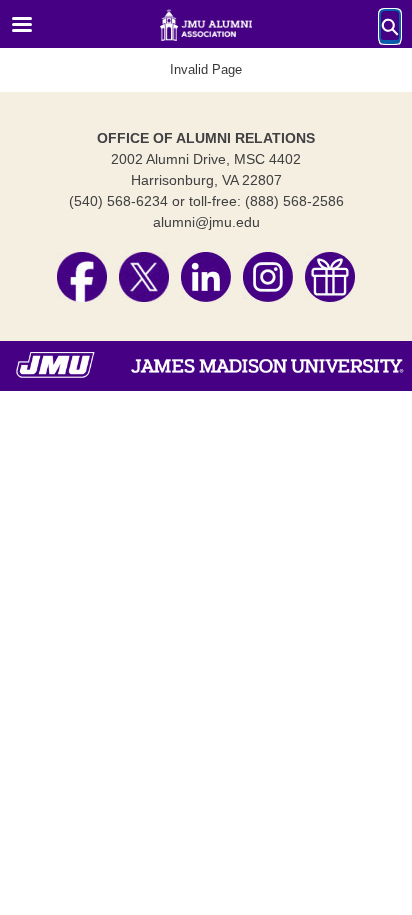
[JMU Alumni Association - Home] (206, 25)
